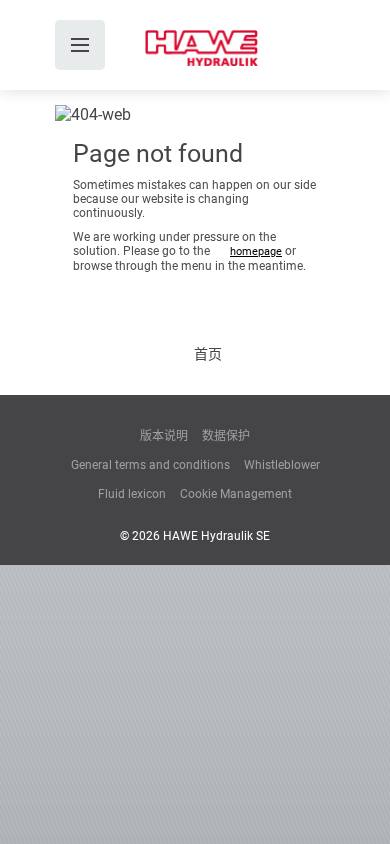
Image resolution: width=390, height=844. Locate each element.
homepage (256, 251)
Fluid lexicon (132, 494)
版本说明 (164, 436)
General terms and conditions (150, 465)
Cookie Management (236, 494)
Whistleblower (282, 465)
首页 (208, 354)
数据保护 (226, 436)
